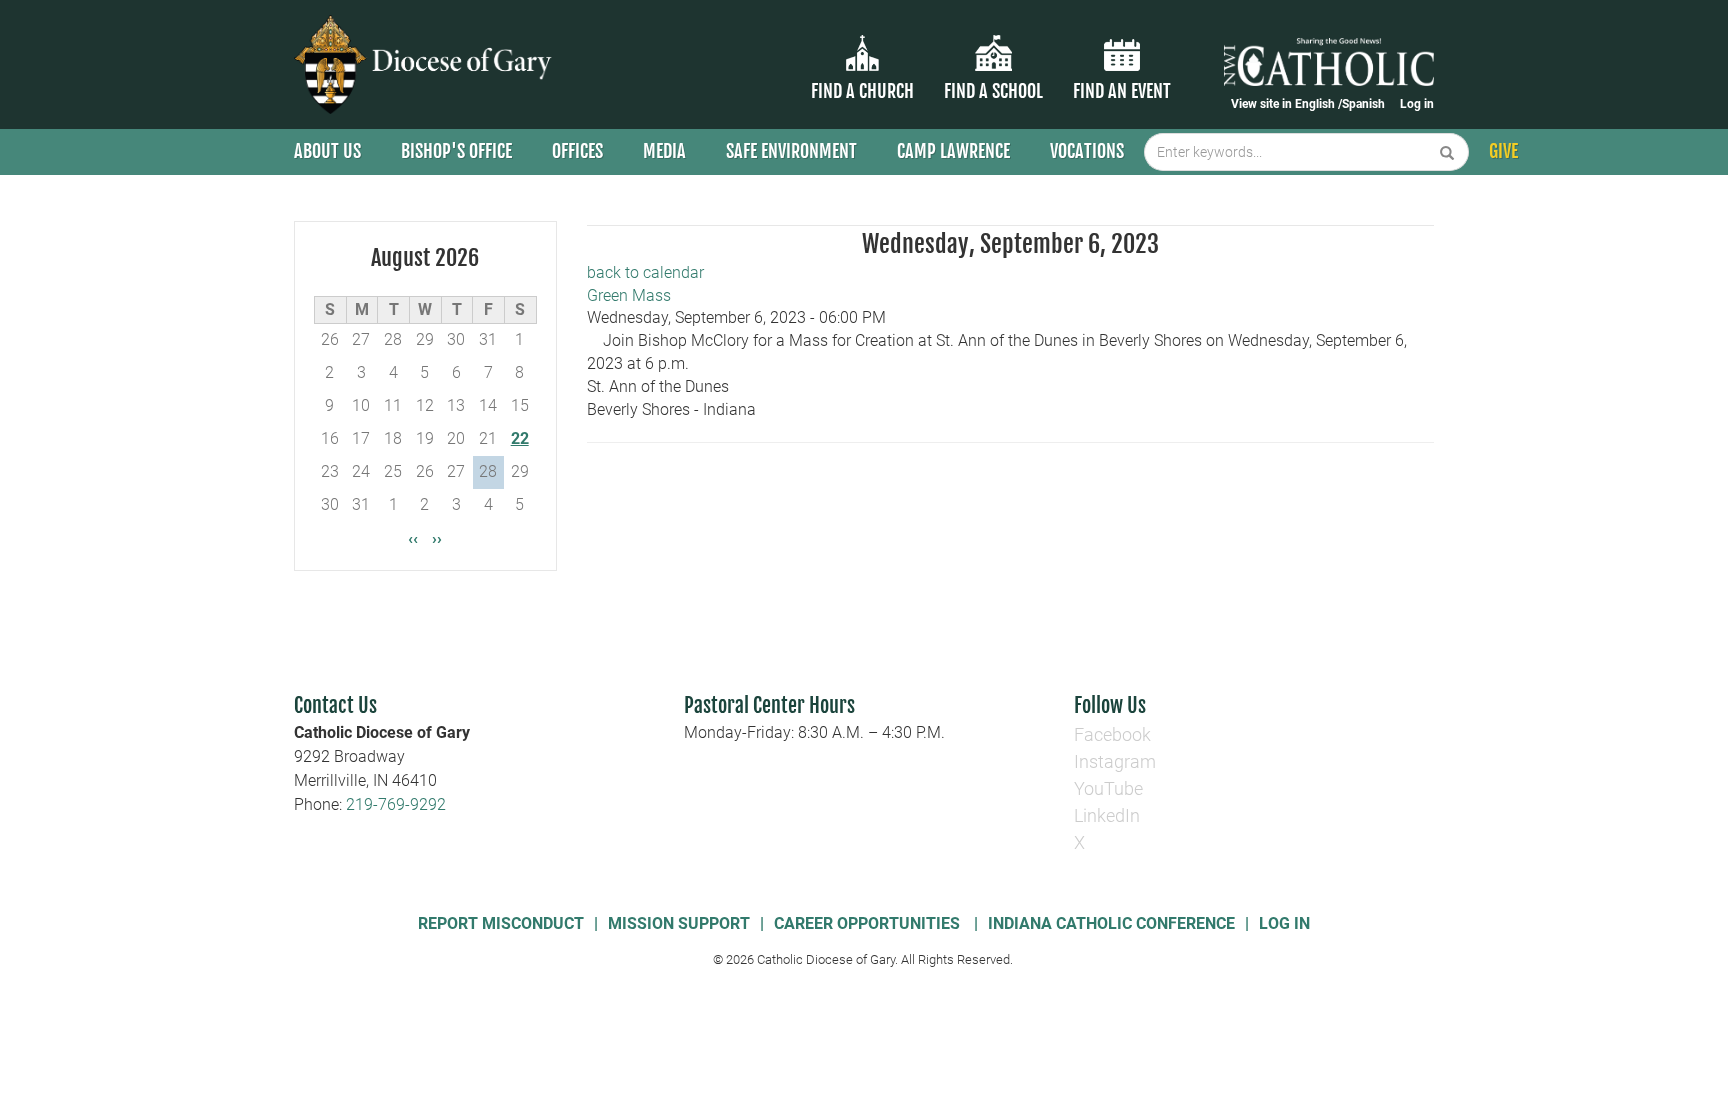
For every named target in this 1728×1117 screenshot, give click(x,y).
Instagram (1115, 761)
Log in (1417, 104)
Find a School (993, 91)
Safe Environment (791, 151)
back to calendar (645, 272)
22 (520, 438)
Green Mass (629, 295)
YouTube (1108, 788)
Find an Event (1122, 91)
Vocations (1087, 151)
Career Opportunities (869, 923)
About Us (327, 151)
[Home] (426, 64)
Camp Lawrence (953, 151)
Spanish (1363, 104)
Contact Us (335, 705)
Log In (1284, 923)
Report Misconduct (501, 923)
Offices (577, 151)
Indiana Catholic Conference (1111, 923)
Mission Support (679, 923)
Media (664, 151)
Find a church (862, 91)
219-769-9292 (396, 804)
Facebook (1112, 734)
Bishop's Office (456, 151)
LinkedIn (1107, 815)
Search (1447, 152)
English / (1318, 104)
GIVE (1503, 151)
